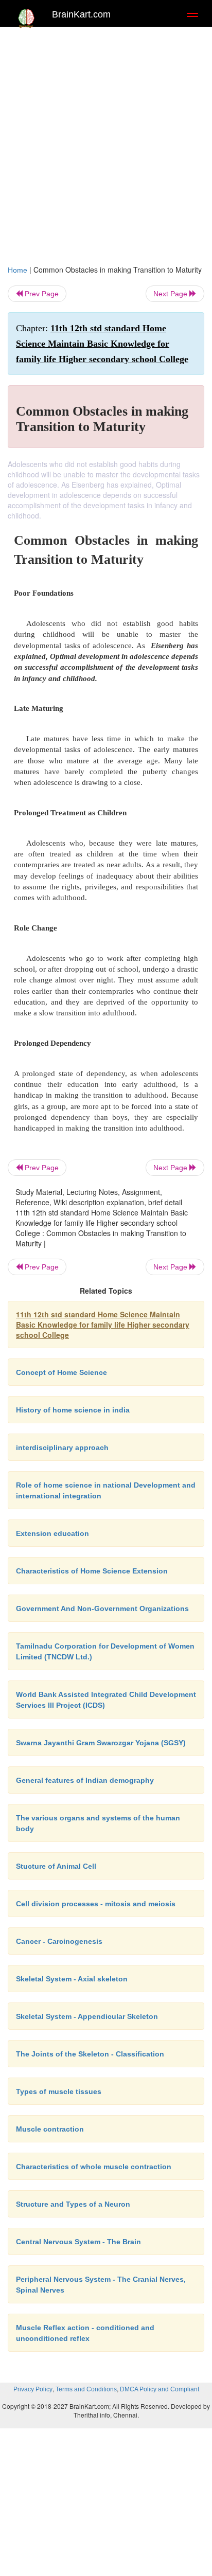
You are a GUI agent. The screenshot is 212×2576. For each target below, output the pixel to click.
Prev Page (41, 294)
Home (17, 270)
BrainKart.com (81, 14)
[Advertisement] (106, 143)
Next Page (171, 294)
